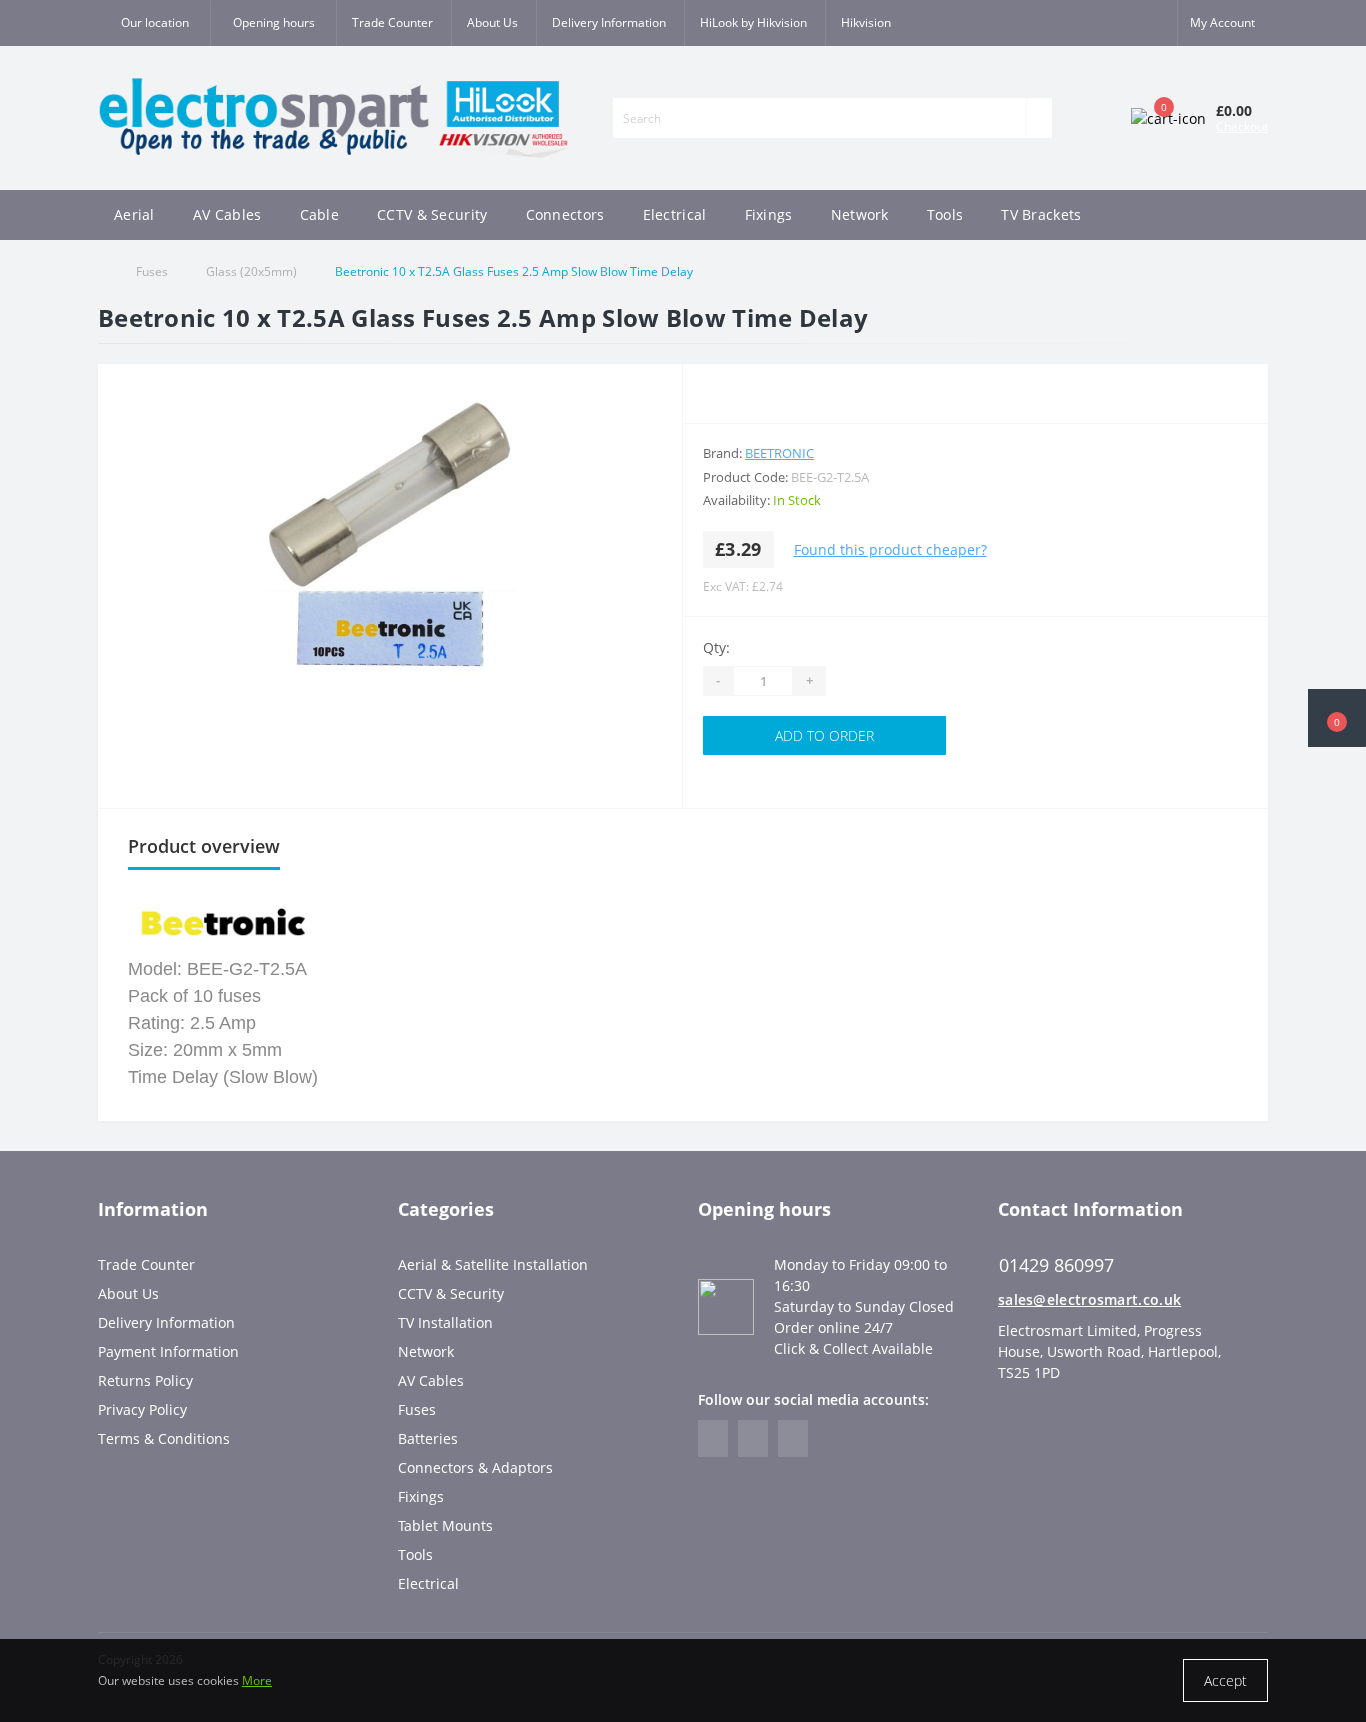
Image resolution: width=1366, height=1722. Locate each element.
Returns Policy (145, 1380)
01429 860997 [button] (1056, 1265)
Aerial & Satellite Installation (493, 1264)
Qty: (716, 647)
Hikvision (866, 22)
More (257, 1680)
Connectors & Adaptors (475, 1467)
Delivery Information (609, 22)
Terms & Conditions (164, 1438)
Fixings (769, 214)
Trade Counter (392, 22)
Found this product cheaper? (890, 549)
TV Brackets (1041, 214)
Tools (945, 214)
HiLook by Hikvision (753, 22)
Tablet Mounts (445, 1525)
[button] (273, 23)
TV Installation (445, 1322)
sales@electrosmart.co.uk (1089, 1299)
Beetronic (779, 453)
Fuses (152, 271)
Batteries (428, 1438)
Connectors (565, 214)
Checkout (1242, 126)
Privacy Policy (142, 1409)
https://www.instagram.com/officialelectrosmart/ (753, 1438)
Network (860, 214)
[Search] (1039, 118)
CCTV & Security (432, 214)
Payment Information (168, 1351)
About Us (492, 22)
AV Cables (227, 214)
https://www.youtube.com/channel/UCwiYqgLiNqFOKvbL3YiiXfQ (793, 1438)
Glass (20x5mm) (251, 271)
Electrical (675, 214)
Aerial (134, 214)
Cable (320, 214)
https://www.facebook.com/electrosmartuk (713, 1438)
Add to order (824, 735)
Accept (1225, 1680)
